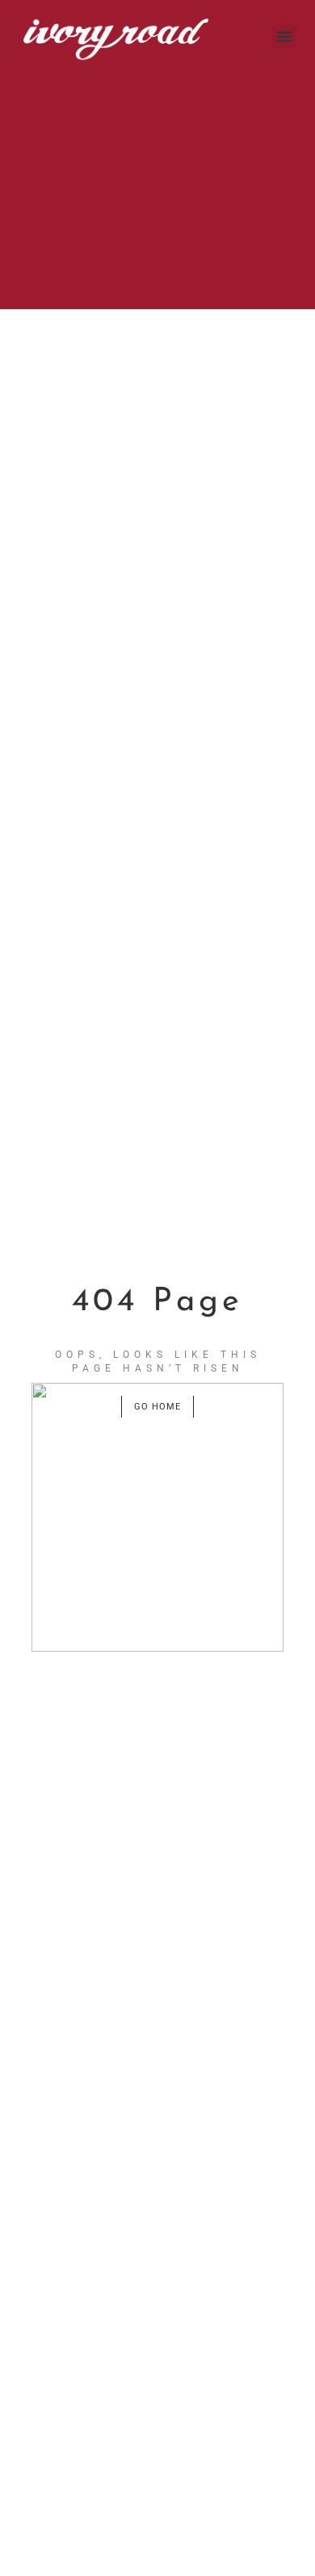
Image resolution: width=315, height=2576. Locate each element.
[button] (284, 36)
